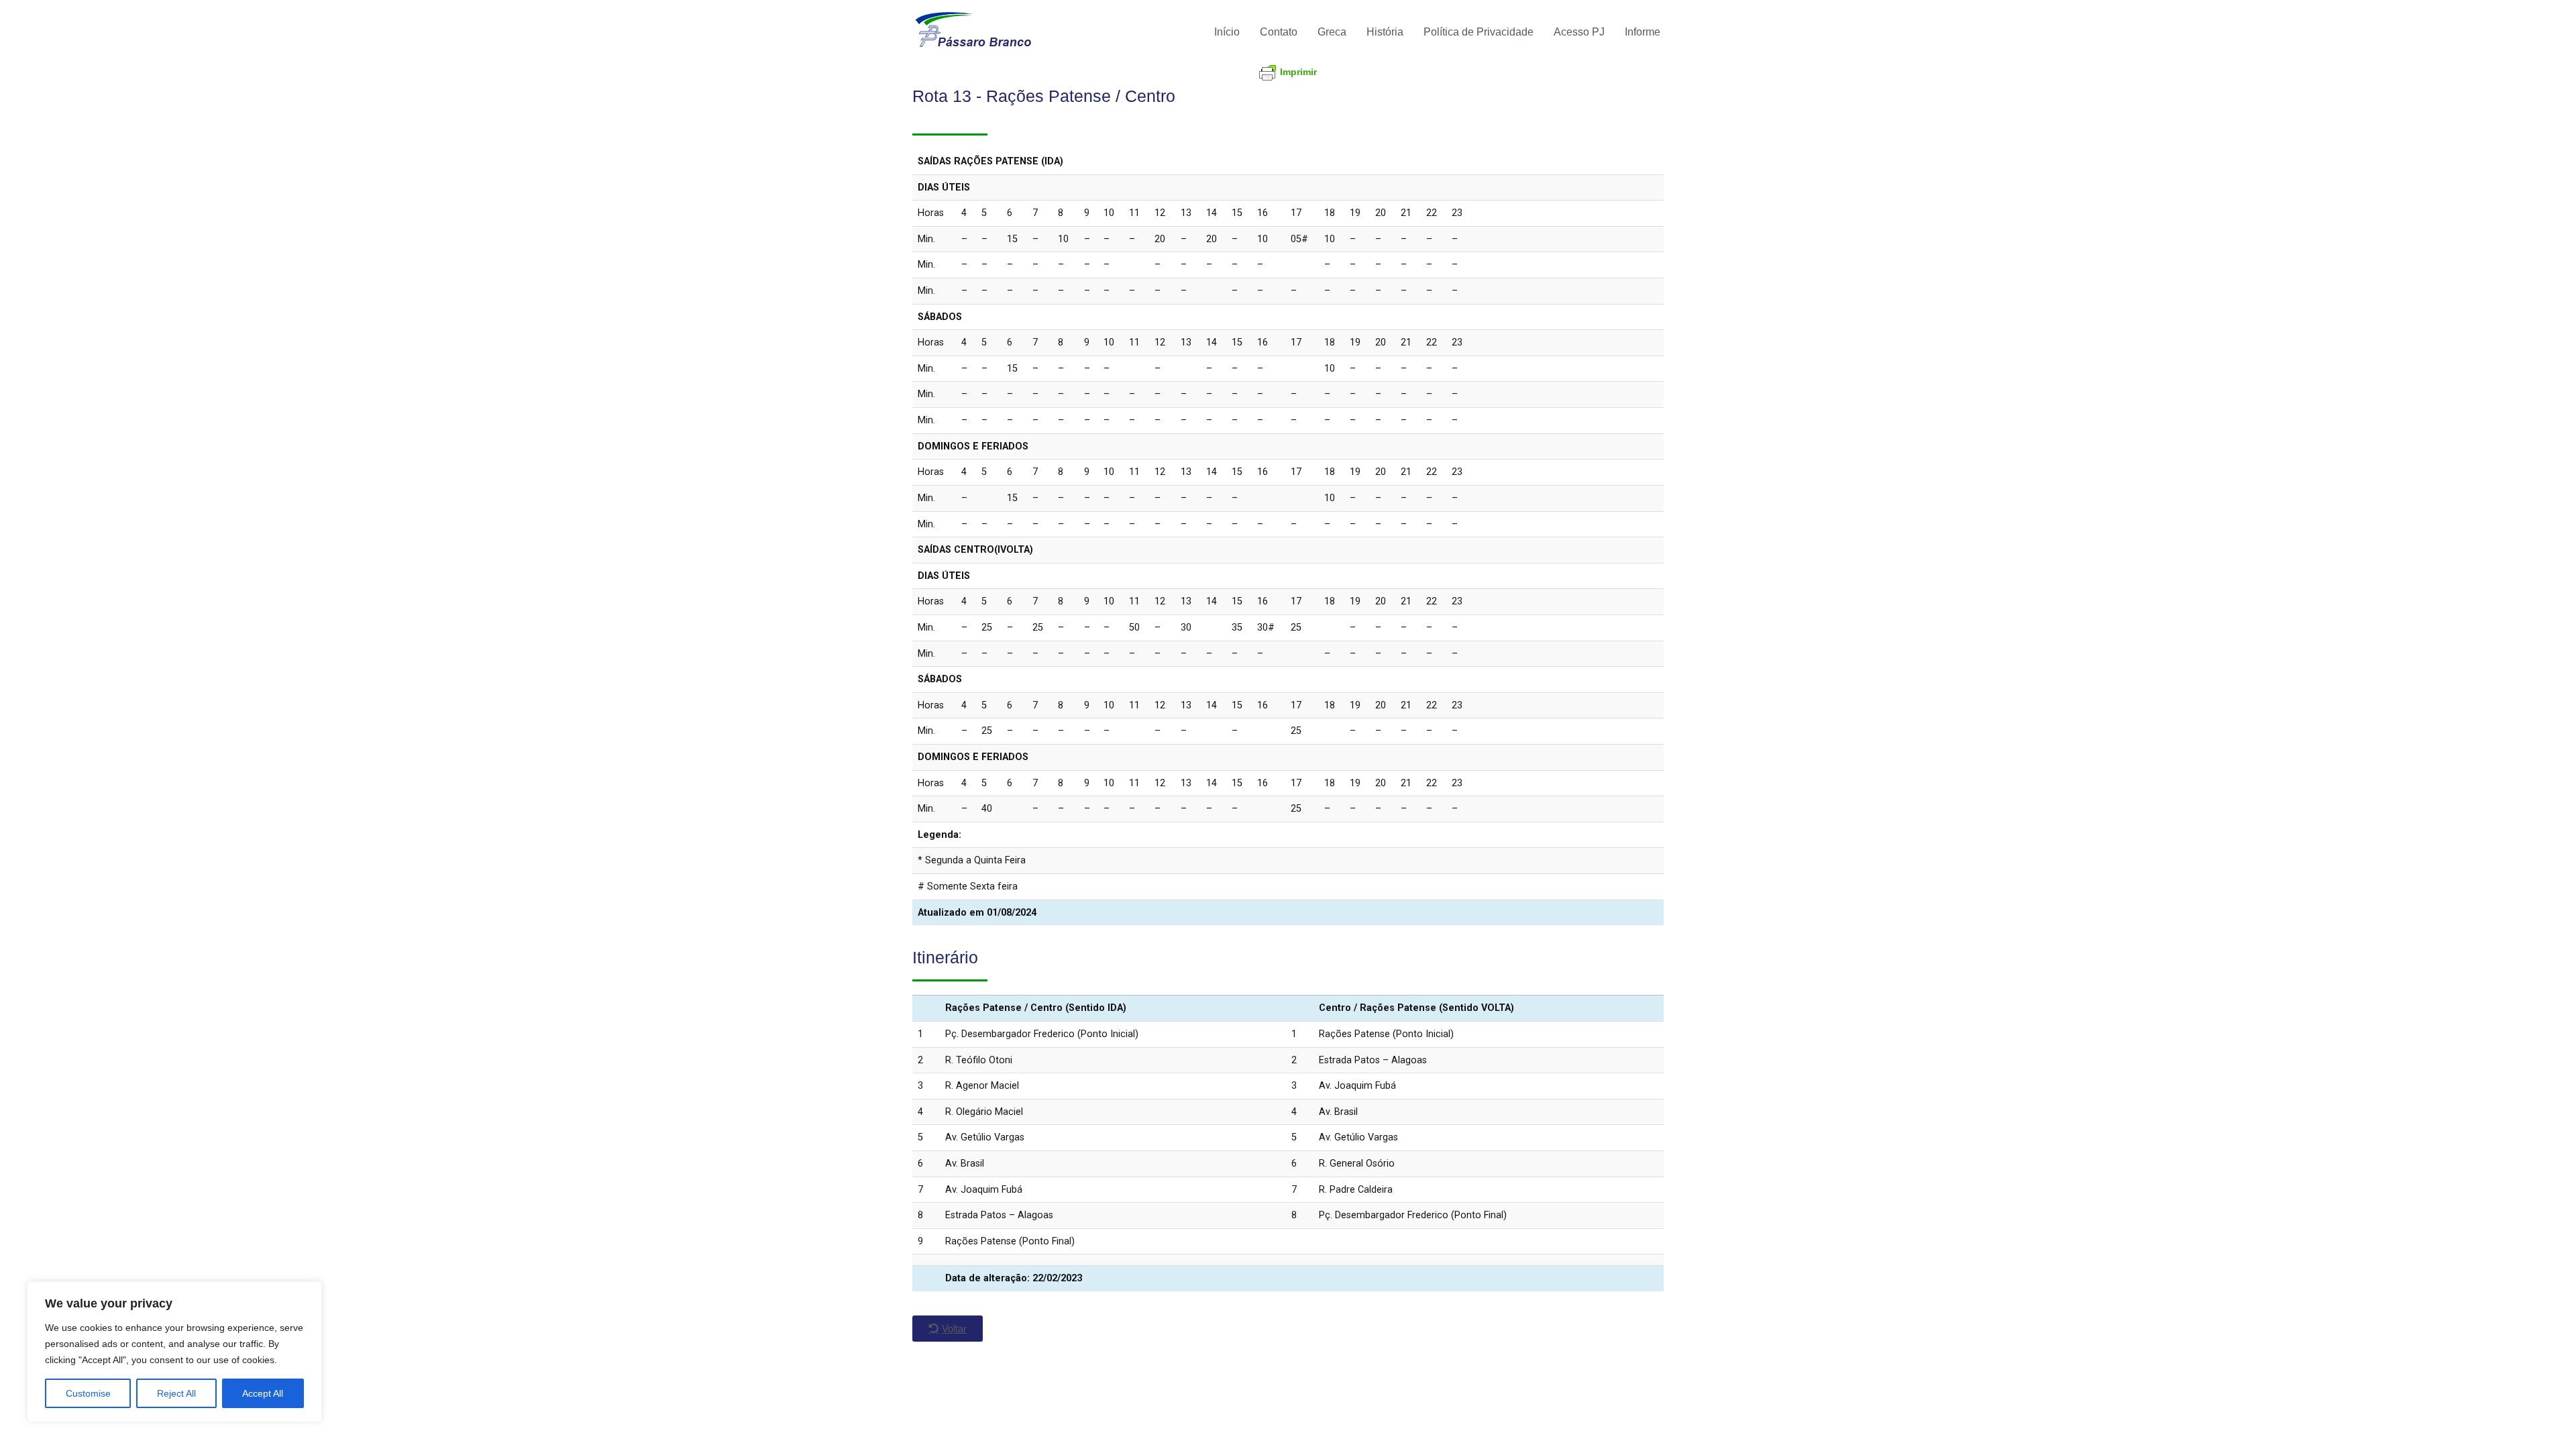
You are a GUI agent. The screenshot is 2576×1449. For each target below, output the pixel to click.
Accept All (263, 1393)
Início (1227, 32)
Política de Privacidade (1479, 32)
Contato (1279, 32)
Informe (1643, 32)
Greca (1332, 32)
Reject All (176, 1393)
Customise (88, 1393)
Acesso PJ (1579, 32)
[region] (174, 1352)
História (1385, 32)
